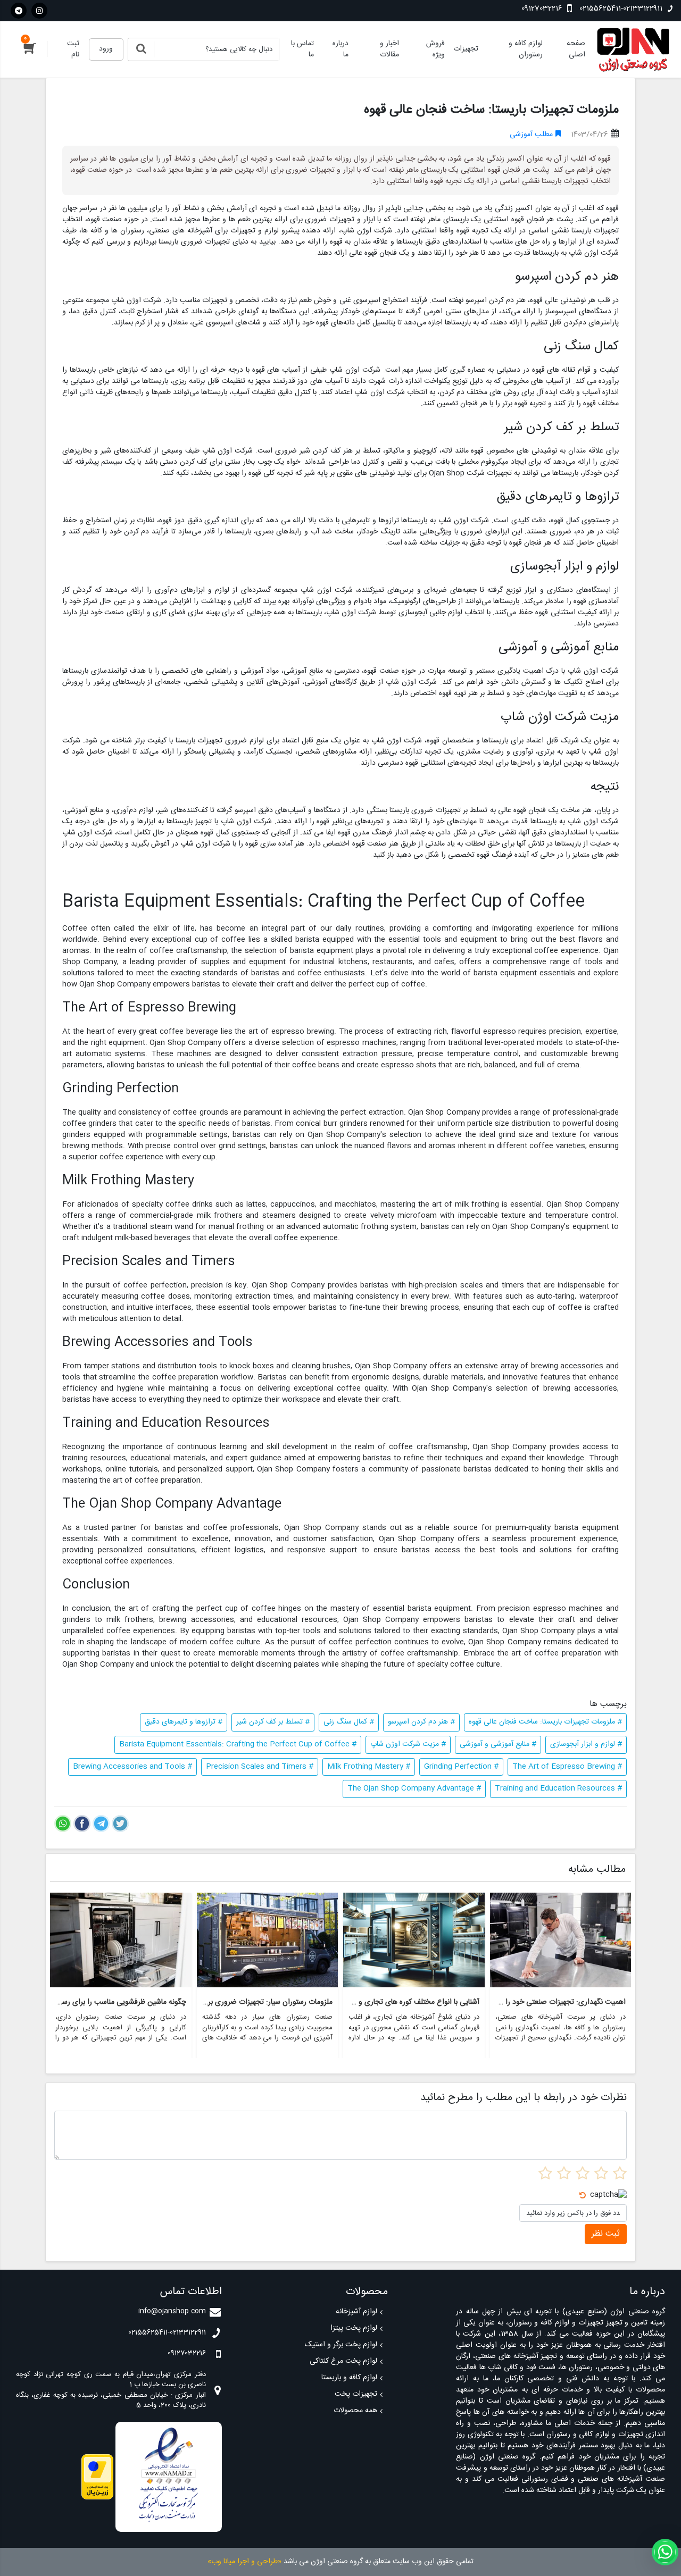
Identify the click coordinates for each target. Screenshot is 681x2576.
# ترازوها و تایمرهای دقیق (184, 1722)
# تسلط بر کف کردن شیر (273, 1722)
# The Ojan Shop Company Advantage (414, 1788)
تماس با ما (302, 49)
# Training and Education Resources (558, 1788)
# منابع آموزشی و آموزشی (498, 1744)
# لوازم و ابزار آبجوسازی (586, 1744)
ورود (106, 49)
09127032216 (543, 9)
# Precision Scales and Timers (260, 1767)
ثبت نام (73, 49)
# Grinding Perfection (461, 1767)
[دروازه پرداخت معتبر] (97, 2477)
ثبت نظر (606, 2234)
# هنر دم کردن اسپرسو (421, 1722)
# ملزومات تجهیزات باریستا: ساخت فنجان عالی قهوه (545, 1722)
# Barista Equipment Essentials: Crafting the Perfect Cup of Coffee (238, 1744)
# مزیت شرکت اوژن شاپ (408, 1744)
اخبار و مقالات (389, 49)
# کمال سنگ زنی (349, 1722)
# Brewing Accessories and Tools (132, 1767)
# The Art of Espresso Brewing (567, 1767)
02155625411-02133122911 (621, 9)
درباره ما (340, 49)
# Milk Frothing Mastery (369, 1767)
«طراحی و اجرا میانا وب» (244, 2562)
